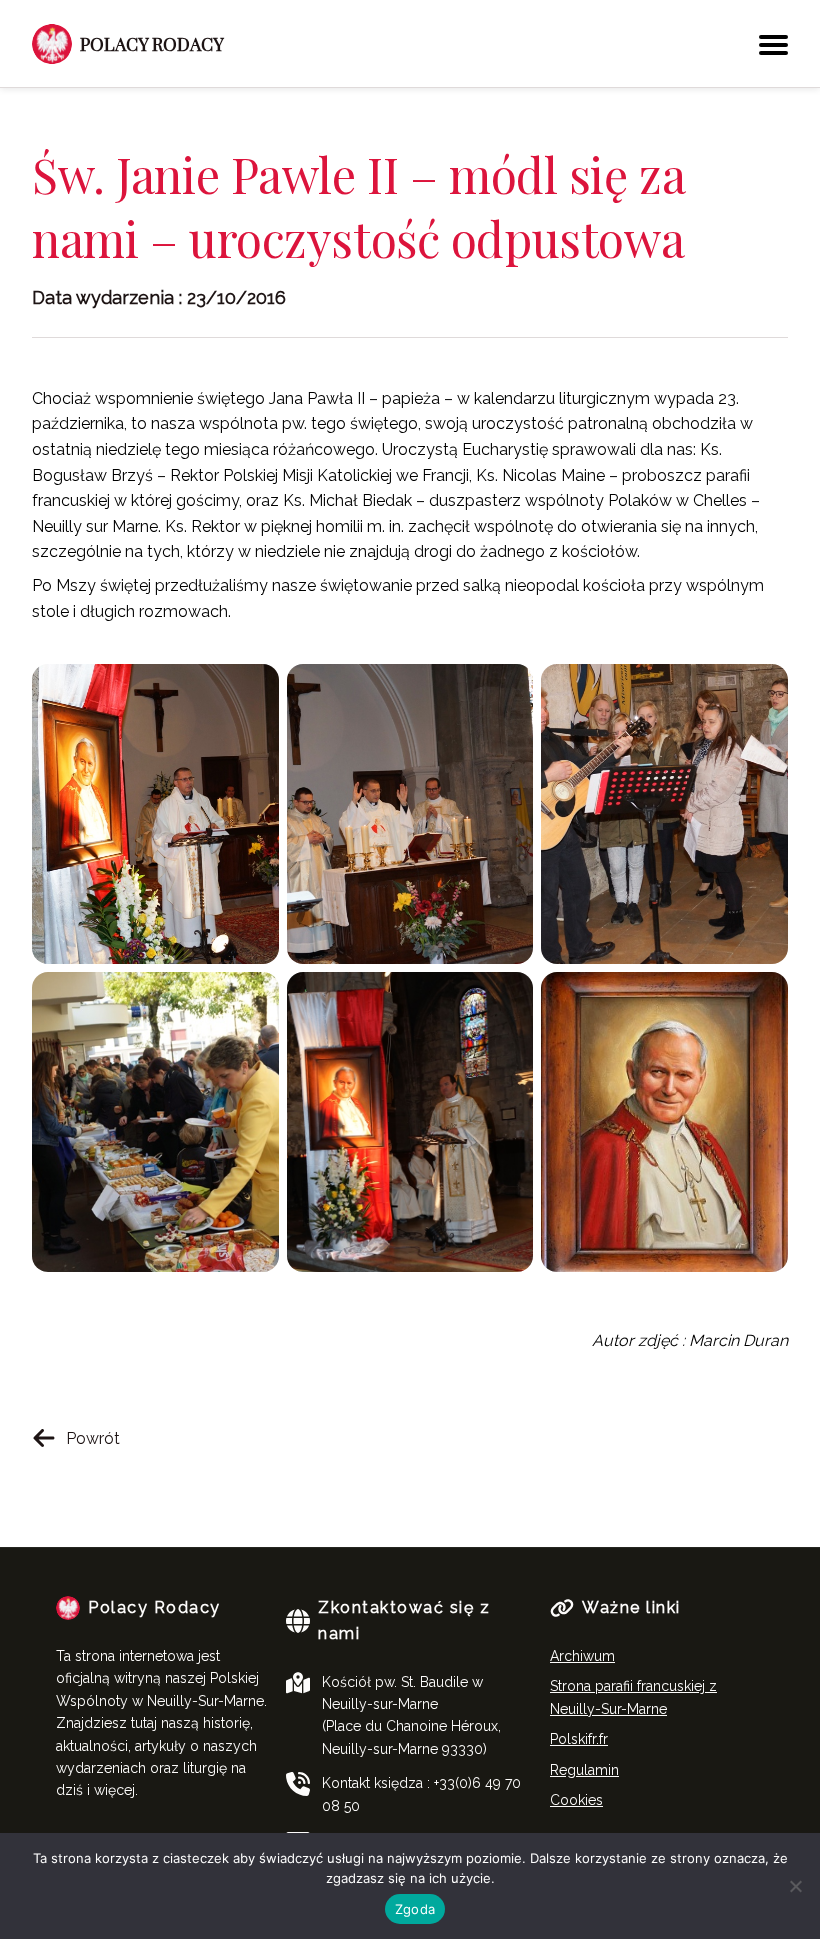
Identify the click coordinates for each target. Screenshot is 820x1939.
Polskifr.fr (579, 1739)
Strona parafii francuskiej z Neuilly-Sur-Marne (633, 1697)
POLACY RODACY (152, 44)
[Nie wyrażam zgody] (795, 1886)
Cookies (576, 1800)
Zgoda (415, 1909)
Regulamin (584, 1770)
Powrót (93, 1438)
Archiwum (582, 1656)
